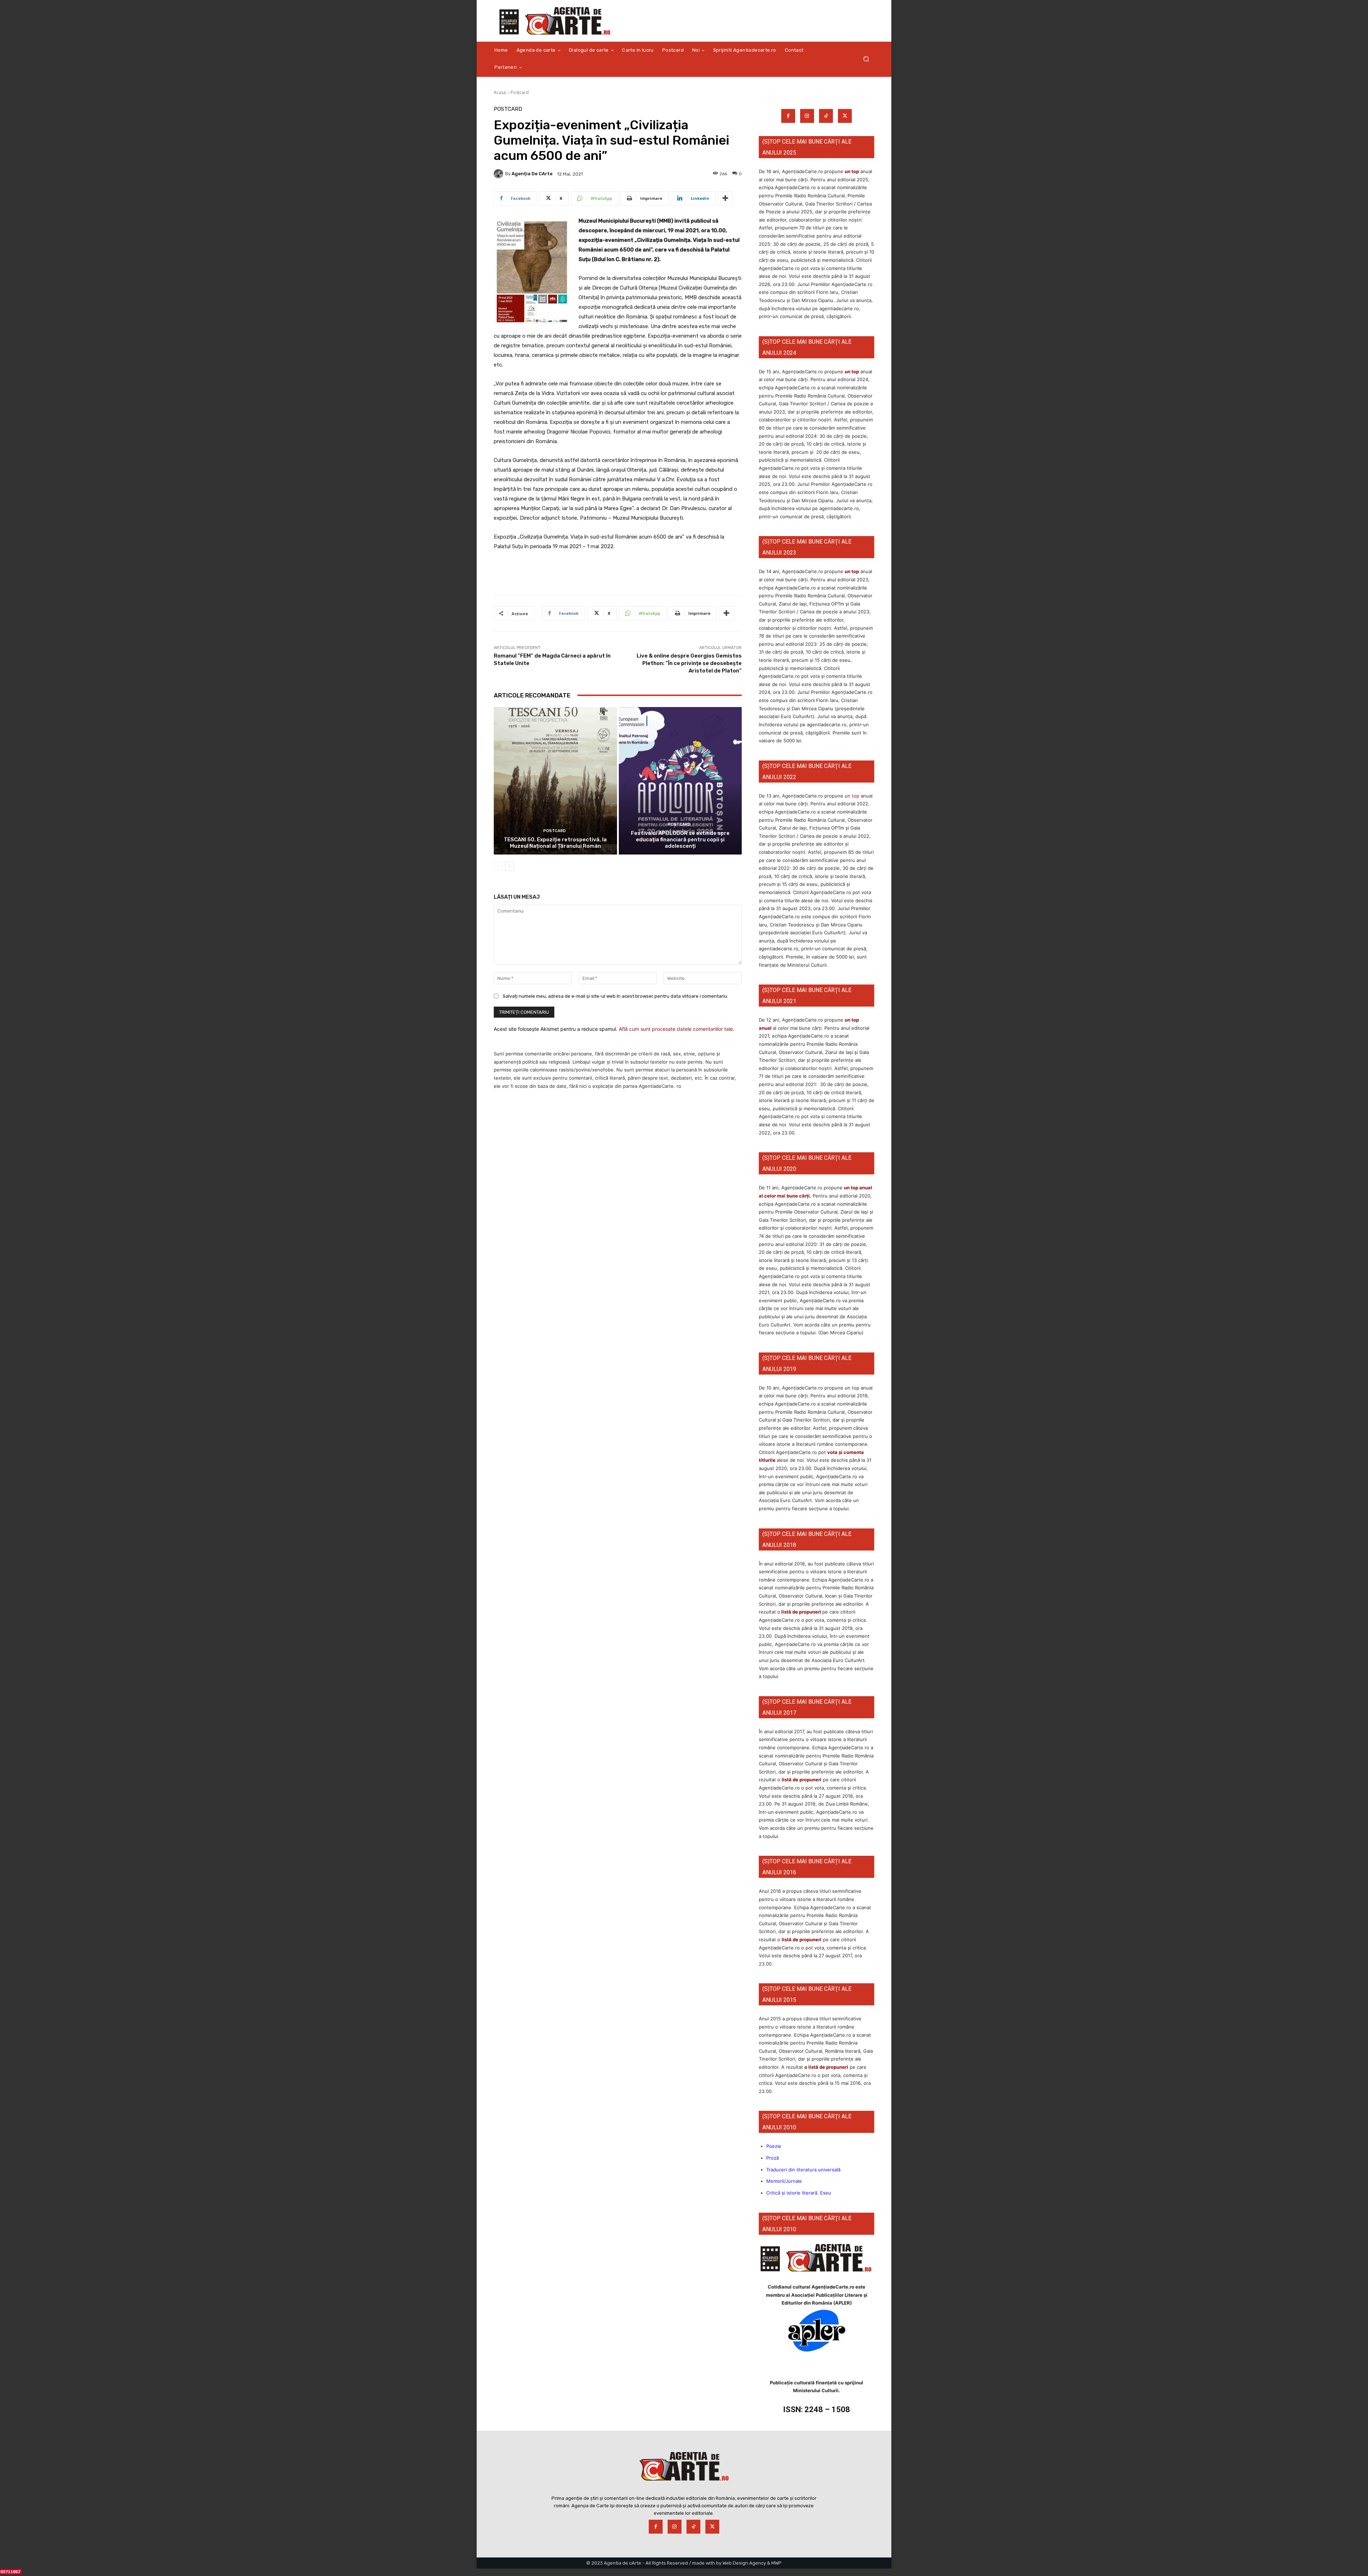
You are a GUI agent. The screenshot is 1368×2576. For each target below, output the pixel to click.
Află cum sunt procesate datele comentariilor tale (676, 1029)
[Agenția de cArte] (499, 174)
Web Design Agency (744, 2563)
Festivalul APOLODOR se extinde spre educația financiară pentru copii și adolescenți (680, 840)
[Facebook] (788, 116)
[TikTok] (826, 116)
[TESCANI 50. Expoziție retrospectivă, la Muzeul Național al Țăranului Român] (555, 781)
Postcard (520, 92)
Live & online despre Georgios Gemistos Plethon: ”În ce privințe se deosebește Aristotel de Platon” (689, 663)
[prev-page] (498, 866)
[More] (725, 198)
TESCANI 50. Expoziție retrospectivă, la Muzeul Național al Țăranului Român (555, 843)
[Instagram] (807, 116)
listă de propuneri (801, 1612)
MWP (776, 2563)
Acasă (500, 92)
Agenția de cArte (532, 174)
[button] (866, 59)
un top (852, 171)
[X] (845, 116)
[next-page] (510, 866)
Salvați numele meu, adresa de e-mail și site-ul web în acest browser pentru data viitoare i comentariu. (615, 996)
